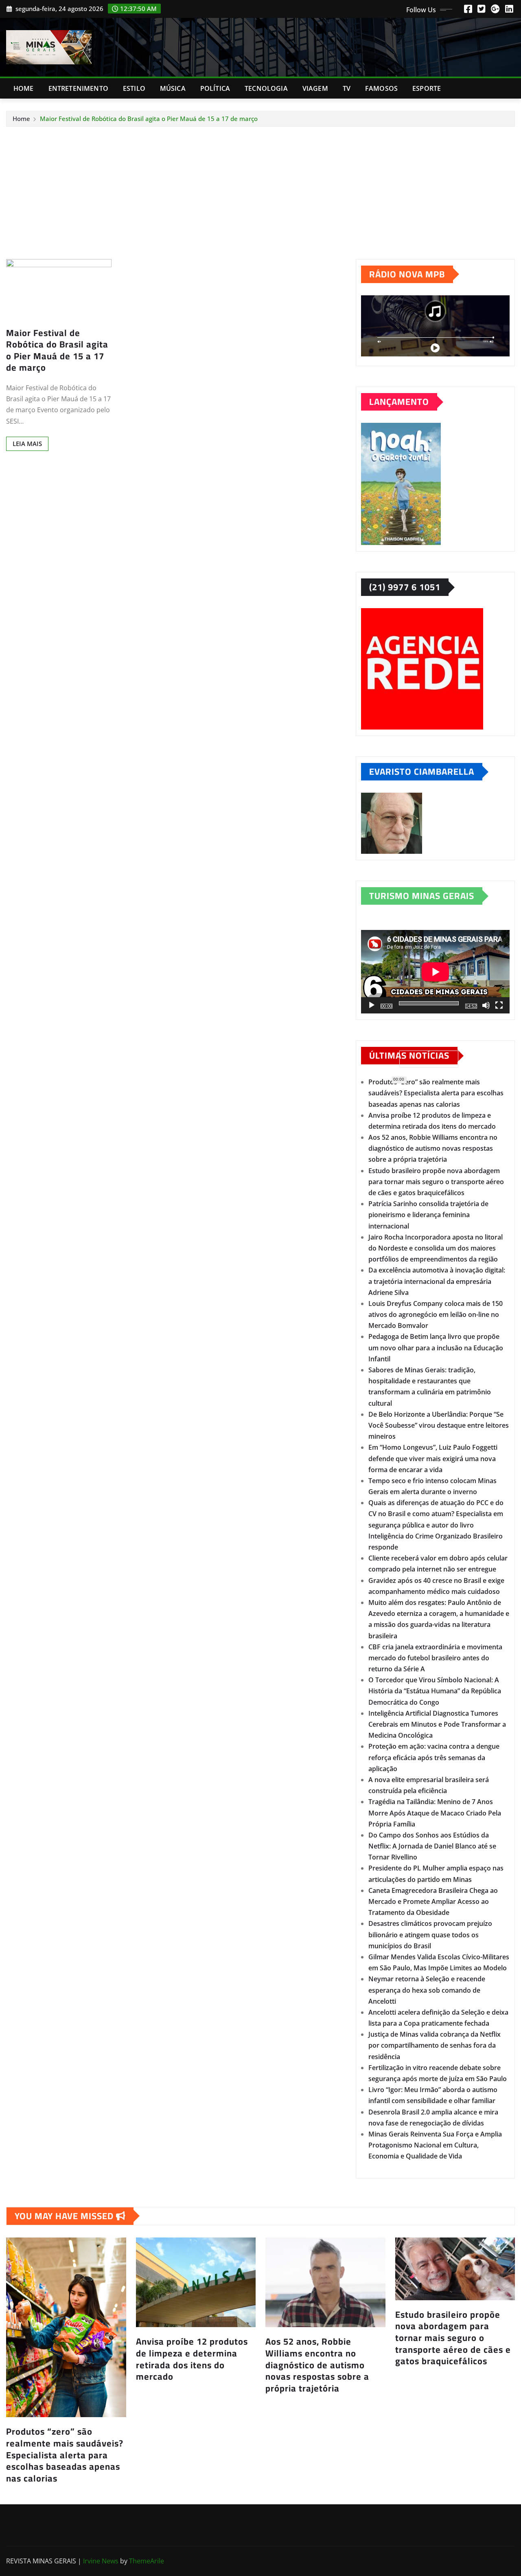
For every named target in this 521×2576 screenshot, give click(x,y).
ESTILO (134, 88)
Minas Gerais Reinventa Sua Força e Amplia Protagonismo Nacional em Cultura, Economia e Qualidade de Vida (435, 2145)
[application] (435, 972)
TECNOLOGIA (266, 88)
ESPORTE (427, 88)
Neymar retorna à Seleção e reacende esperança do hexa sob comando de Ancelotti (427, 1990)
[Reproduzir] (372, 1005)
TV (347, 88)
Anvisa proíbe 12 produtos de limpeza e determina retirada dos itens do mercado (192, 2359)
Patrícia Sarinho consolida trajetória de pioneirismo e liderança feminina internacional (428, 1215)
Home (24, 88)
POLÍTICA (215, 88)
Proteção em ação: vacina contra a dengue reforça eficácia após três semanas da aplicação (434, 1757)
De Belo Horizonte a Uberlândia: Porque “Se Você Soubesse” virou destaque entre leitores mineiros (439, 1425)
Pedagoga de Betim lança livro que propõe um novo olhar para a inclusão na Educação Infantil (436, 1347)
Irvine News (101, 2561)
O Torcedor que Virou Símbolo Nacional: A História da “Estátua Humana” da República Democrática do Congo (435, 1691)
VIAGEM (315, 88)
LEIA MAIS (27, 444)
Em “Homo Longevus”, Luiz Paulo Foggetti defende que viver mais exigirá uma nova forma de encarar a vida (433, 1458)
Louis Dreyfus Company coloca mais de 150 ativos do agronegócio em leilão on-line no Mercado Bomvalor (436, 1314)
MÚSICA (173, 88)
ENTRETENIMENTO (78, 88)
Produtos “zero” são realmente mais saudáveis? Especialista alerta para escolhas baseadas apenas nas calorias (436, 1093)
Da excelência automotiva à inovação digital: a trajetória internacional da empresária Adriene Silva (437, 1281)
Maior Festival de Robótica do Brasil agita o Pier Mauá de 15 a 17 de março (149, 119)
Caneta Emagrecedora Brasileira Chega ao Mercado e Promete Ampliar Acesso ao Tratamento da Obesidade (433, 1901)
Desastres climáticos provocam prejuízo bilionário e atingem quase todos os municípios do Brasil (430, 1934)
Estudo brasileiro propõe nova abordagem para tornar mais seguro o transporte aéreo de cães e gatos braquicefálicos (436, 1182)
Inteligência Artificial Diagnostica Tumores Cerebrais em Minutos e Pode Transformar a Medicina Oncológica (437, 1724)
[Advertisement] (260, 188)
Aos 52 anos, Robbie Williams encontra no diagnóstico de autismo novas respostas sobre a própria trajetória (433, 1148)
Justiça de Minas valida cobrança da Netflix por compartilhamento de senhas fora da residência (435, 2045)
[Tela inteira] (499, 1005)
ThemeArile (147, 2561)
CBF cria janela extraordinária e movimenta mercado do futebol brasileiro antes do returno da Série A (435, 1658)
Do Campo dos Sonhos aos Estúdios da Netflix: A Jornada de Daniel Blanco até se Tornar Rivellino (432, 1846)
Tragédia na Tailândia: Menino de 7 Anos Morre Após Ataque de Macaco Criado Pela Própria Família (435, 1813)
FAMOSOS (381, 88)
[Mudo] (486, 1005)
